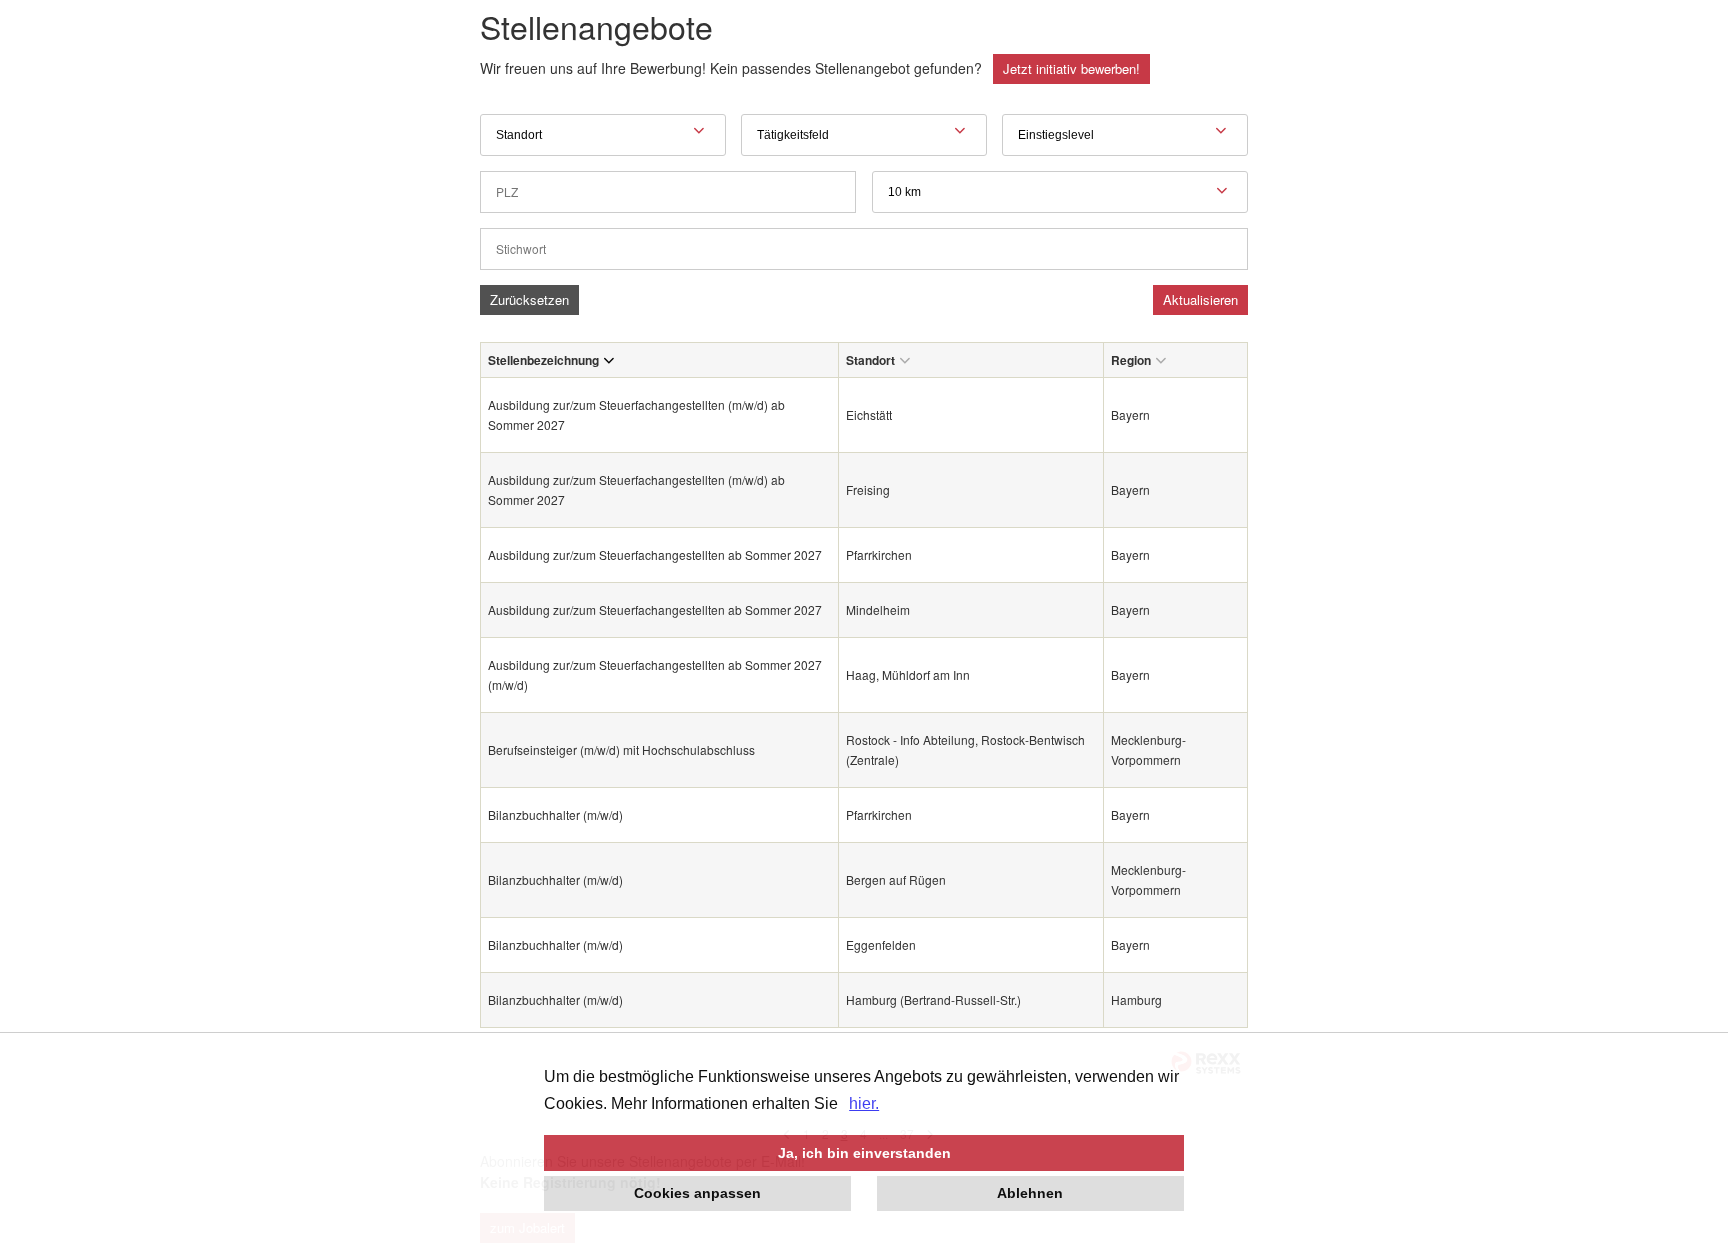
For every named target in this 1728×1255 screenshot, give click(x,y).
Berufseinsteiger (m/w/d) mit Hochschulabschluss (623, 749)
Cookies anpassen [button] (697, 1193)
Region (1131, 360)
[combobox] (1060, 192)
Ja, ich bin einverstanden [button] (864, 1153)
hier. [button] (864, 1103)
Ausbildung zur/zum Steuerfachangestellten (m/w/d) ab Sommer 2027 (636, 414)
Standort (870, 360)
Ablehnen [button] (1030, 1193)
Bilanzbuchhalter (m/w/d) (555, 814)
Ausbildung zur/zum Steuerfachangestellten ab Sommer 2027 (655, 554)
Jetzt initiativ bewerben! (1071, 68)
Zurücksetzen (529, 299)
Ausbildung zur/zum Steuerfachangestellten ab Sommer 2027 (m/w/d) (655, 674)
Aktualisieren (1200, 299)
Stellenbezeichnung (543, 360)
